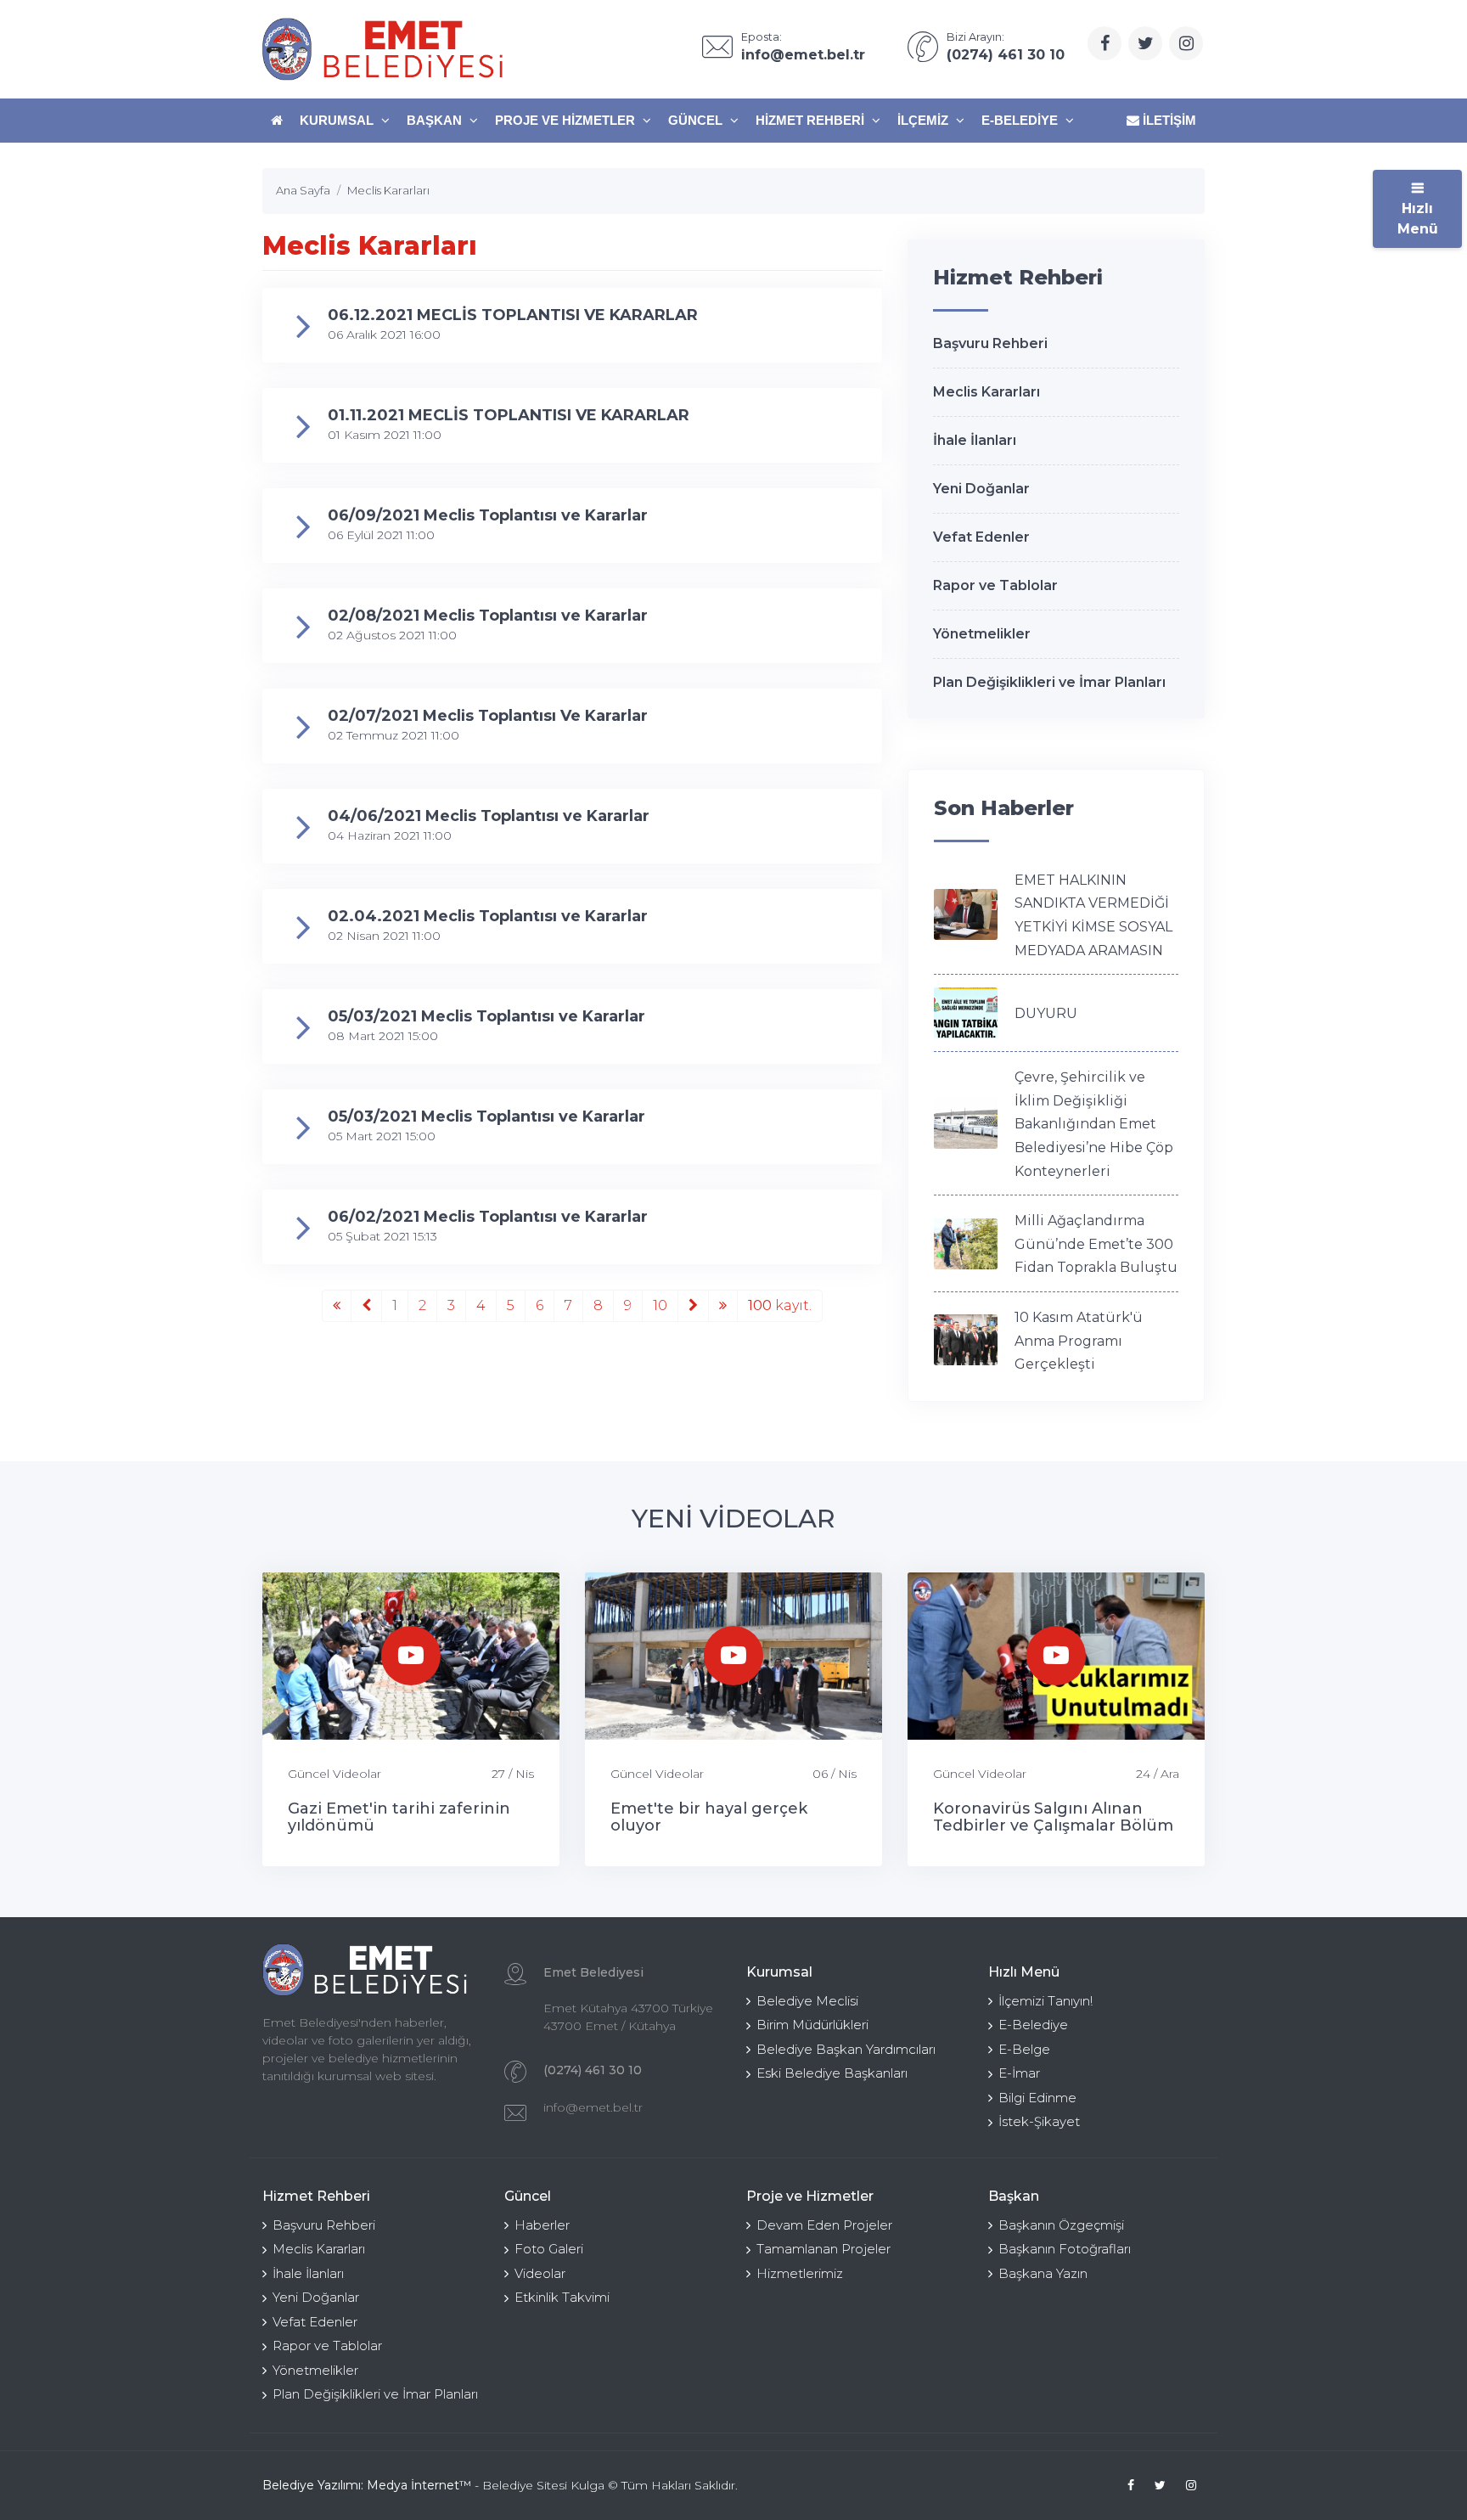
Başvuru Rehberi (990, 343)
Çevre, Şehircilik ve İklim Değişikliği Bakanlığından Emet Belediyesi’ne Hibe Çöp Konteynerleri (1094, 1124)
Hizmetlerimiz (800, 2273)
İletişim (1168, 120)
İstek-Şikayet (1039, 2121)
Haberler (542, 2225)
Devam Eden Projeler (824, 2225)
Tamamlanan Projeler (823, 2249)
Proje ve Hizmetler (567, 120)
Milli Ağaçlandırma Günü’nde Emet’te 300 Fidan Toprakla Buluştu (1096, 1244)
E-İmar (1019, 2073)
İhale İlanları (975, 440)
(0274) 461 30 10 (593, 2070)
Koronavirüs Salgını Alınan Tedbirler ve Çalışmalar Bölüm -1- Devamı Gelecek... (1053, 1825)
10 (660, 1305)
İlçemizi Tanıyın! (1045, 2001)
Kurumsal (338, 120)
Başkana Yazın (1043, 2273)
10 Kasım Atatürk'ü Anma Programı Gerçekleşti (1079, 1341)
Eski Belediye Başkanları (832, 2073)
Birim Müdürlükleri (812, 2025)
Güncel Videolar (334, 1774)
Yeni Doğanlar (981, 489)
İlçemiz (925, 120)
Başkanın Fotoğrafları (1065, 2249)
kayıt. (780, 1305)
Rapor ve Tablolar (995, 585)
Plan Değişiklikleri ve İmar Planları (1049, 682)
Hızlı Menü (1418, 219)
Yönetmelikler (982, 634)
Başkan (436, 120)
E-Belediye (1021, 120)
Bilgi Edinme (1037, 2098)
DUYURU (1046, 1013)
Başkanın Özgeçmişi (1061, 2225)
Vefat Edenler (981, 537)
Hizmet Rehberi (812, 120)
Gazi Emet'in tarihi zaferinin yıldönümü (399, 1817)
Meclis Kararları (986, 392)
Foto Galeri (549, 2249)
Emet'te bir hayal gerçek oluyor (709, 1817)
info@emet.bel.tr (593, 2107)
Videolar (540, 2273)
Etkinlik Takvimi (562, 2297)
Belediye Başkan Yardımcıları (846, 2049)
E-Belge (1024, 2049)
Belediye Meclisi (807, 2001)
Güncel (697, 120)
